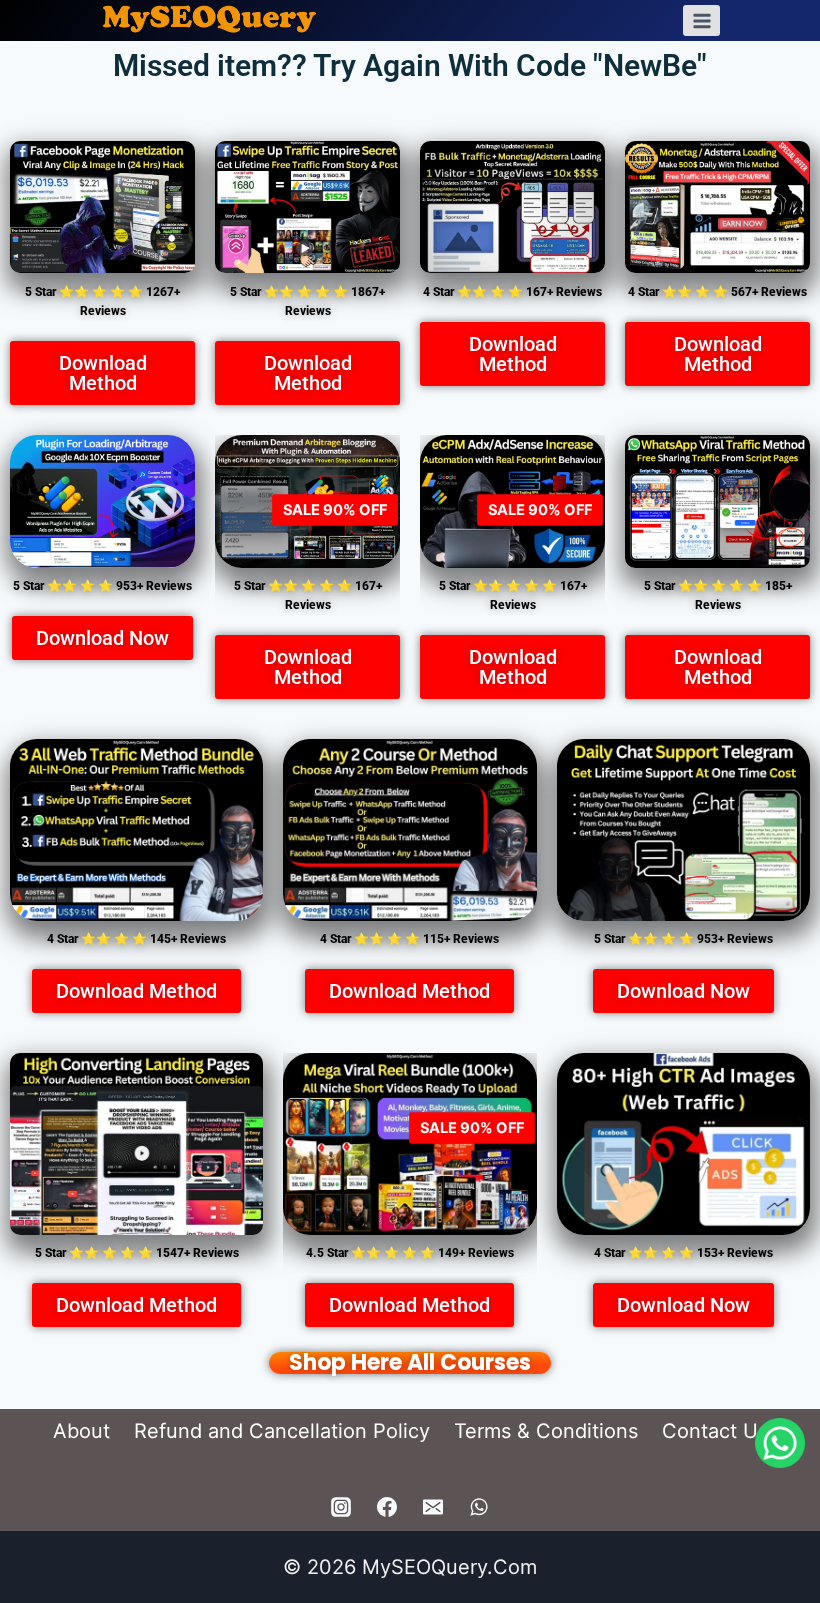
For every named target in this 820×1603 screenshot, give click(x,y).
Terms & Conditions (546, 1431)
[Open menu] (701, 20)
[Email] (433, 1507)
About (81, 1431)
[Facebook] (387, 1507)
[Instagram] (341, 1507)
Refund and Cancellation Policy (282, 1431)
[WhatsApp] (479, 1507)
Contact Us (715, 1431)
